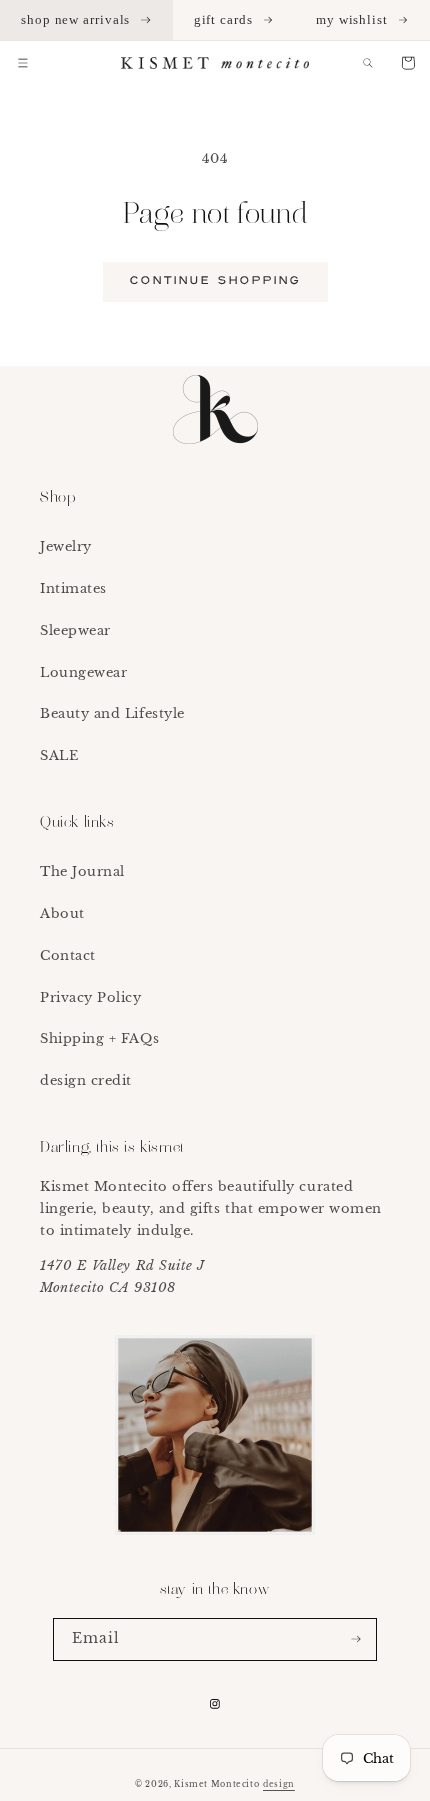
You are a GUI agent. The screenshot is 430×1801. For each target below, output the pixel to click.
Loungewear (83, 672)
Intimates (73, 588)
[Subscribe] (356, 1639)
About (62, 913)
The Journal (82, 871)
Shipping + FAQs (99, 1038)
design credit (86, 1080)
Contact (68, 955)
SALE (59, 755)
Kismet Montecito (216, 1784)
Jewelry (66, 546)
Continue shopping (215, 281)
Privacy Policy (91, 997)
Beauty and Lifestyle (112, 713)
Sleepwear (75, 630)
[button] (23, 63)
